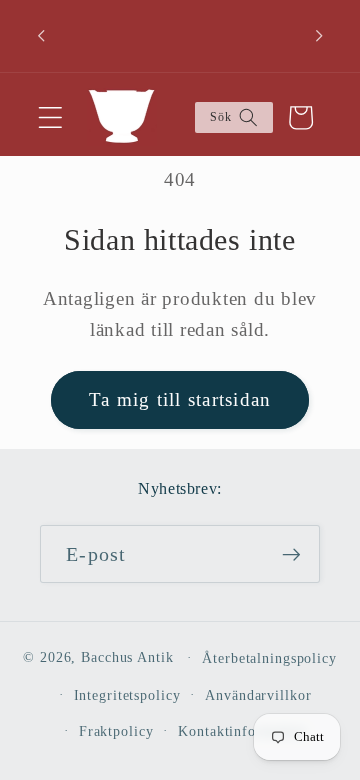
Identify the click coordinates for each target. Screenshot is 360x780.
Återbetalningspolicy (269, 658)
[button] (50, 117)
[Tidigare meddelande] (41, 36)
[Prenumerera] (291, 554)
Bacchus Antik (127, 657)
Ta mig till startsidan (180, 399)
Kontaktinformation (242, 731)
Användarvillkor (258, 695)
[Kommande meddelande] (319, 36)
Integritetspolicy (127, 695)
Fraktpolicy (116, 731)
